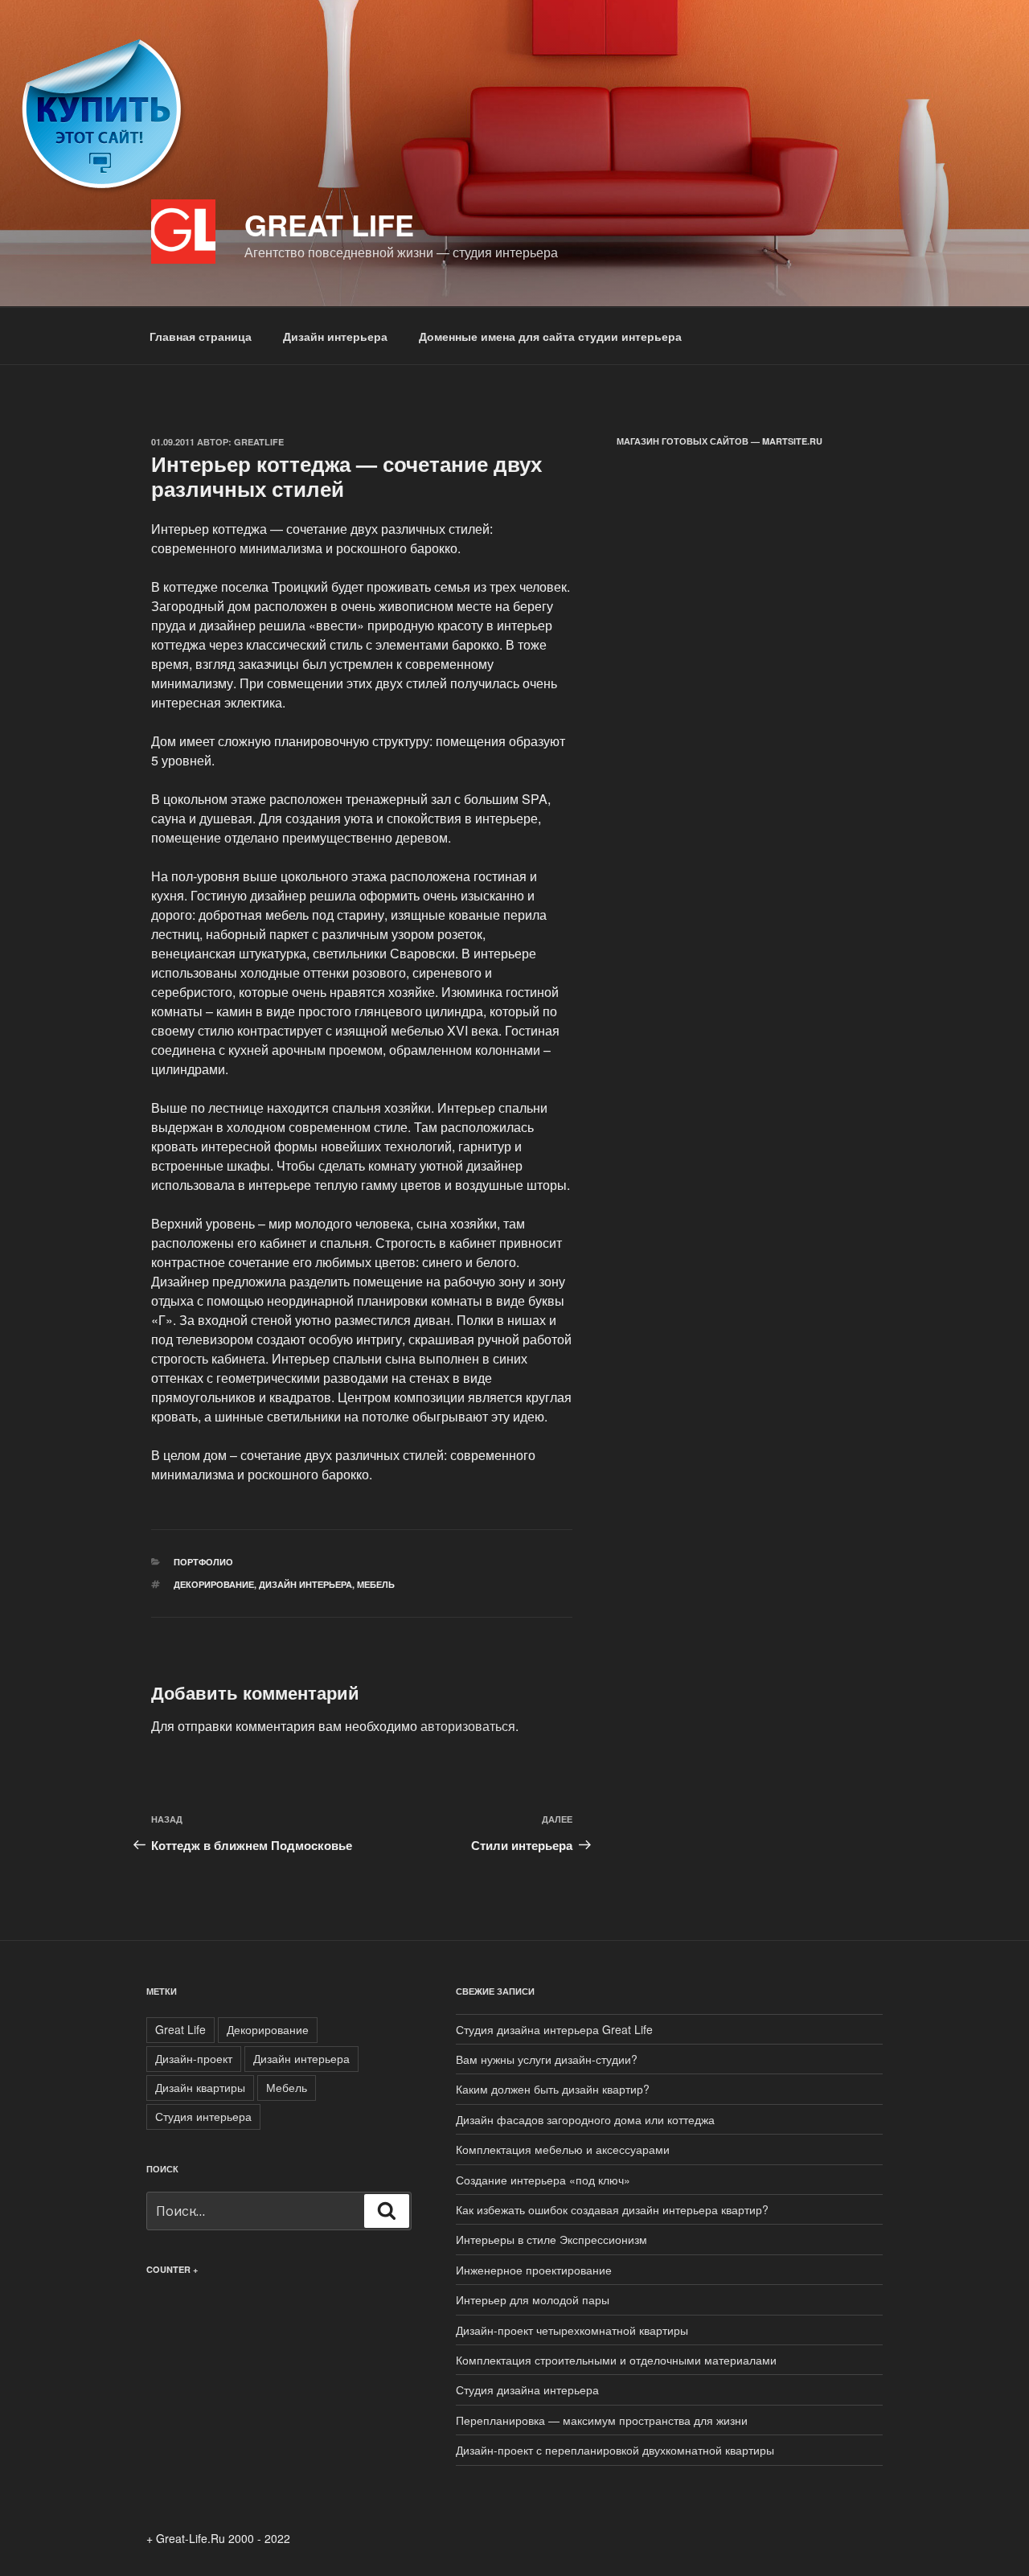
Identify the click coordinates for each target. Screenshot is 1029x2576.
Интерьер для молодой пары (533, 2299)
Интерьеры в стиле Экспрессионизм (551, 2239)
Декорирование (214, 1584)
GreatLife (259, 442)
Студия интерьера (203, 2116)
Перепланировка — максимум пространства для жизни (602, 2420)
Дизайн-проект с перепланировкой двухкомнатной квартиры (615, 2450)
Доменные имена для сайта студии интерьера (550, 336)
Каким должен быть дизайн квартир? (553, 2089)
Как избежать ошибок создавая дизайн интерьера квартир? (612, 2209)
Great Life (329, 224)
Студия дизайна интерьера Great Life (554, 2029)
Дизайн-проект (194, 2058)
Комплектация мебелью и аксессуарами (563, 2149)
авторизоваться (468, 1726)
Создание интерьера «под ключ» (543, 2180)
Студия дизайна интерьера (529, 2389)
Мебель (376, 1584)
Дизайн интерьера (335, 336)
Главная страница (201, 336)
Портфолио (203, 1562)
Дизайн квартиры (200, 2087)
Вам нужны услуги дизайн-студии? (547, 2059)
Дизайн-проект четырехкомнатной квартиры (572, 2330)
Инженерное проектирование (534, 2270)
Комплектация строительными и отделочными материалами (616, 2360)
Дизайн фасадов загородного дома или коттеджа (585, 2119)
